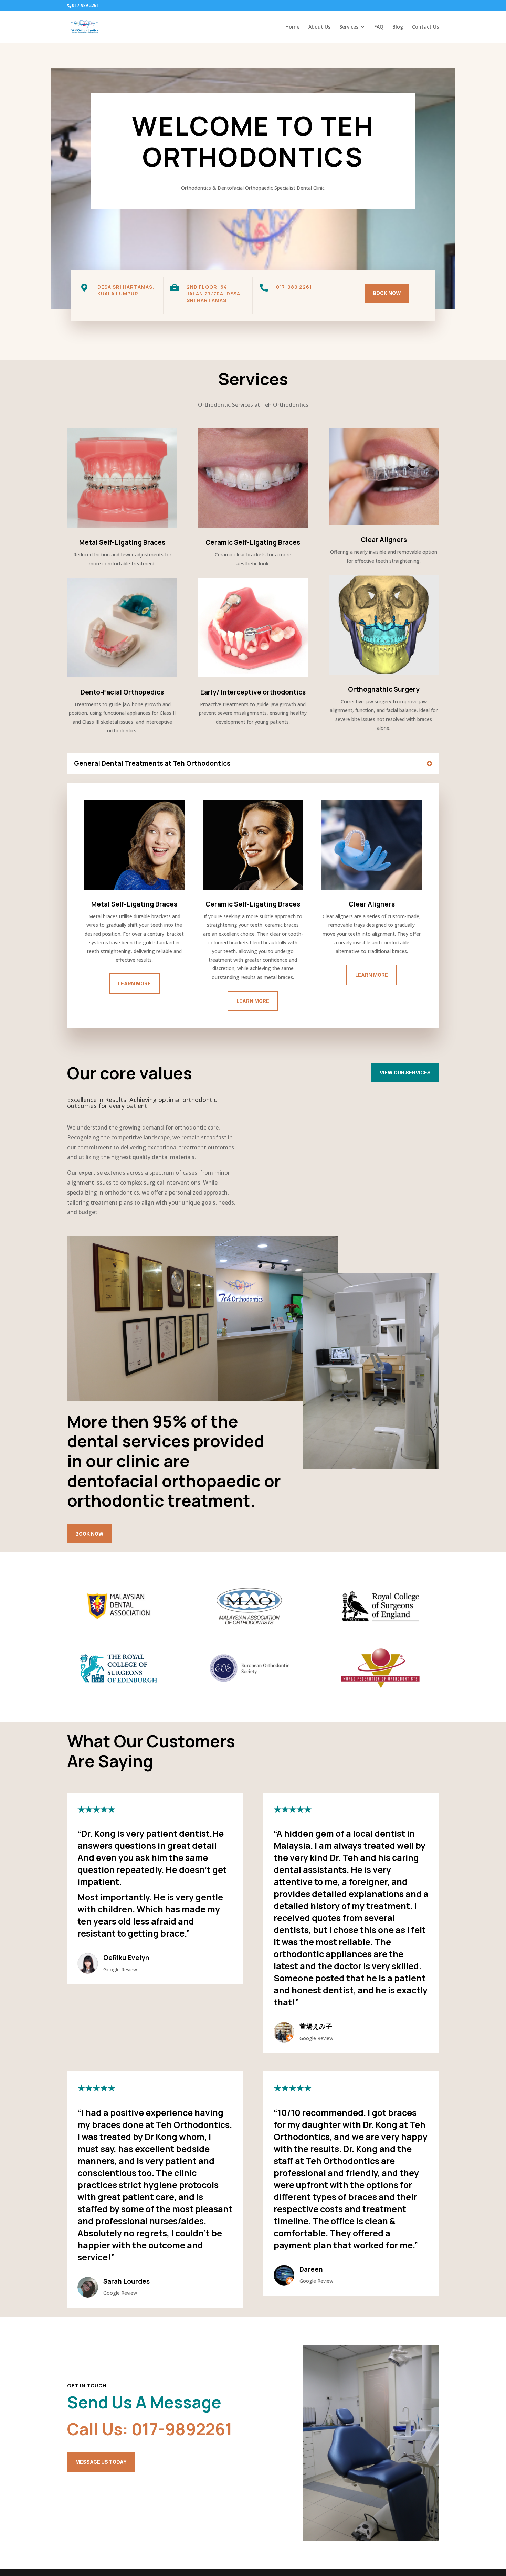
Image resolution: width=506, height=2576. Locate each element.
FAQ (379, 27)
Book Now (387, 293)
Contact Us (425, 27)
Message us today (101, 2462)
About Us (319, 27)
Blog (398, 27)
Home (292, 27)
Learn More (134, 983)
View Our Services (405, 1073)
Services (349, 27)
